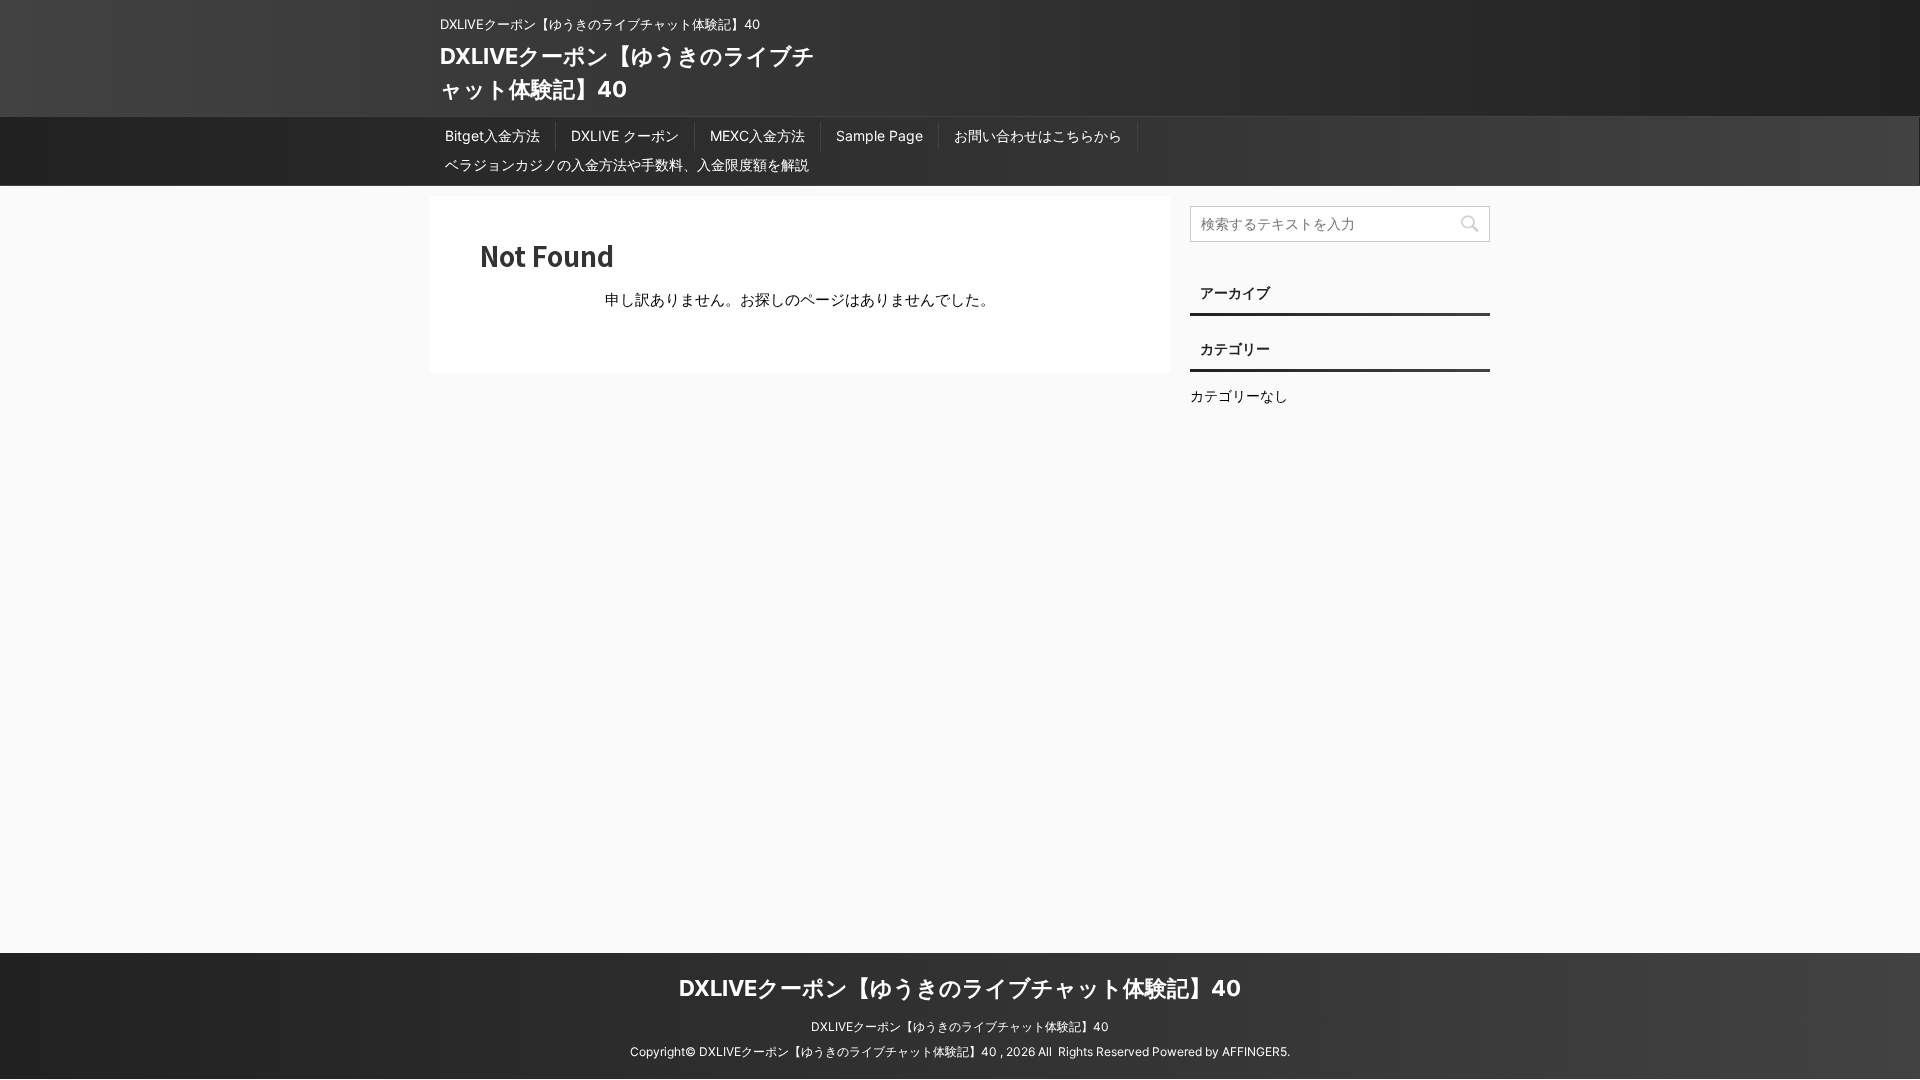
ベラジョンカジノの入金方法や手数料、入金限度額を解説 (627, 164)
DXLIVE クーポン (625, 135)
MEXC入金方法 (757, 135)
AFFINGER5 (1254, 1051)
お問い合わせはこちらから (1038, 135)
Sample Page (879, 135)
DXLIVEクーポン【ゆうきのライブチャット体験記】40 (960, 988)
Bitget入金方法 (492, 135)
